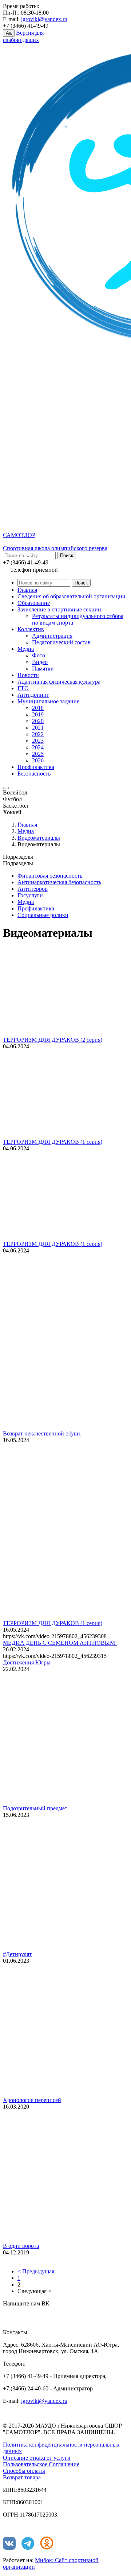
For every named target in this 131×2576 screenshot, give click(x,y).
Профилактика (36, 767)
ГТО (23, 688)
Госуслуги (30, 895)
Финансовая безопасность (50, 876)
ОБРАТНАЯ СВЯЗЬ (36, 2314)
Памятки (43, 669)
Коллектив (31, 629)
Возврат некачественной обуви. (42, 1433)
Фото (39, 655)
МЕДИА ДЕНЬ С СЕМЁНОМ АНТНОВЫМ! (60, 1643)
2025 (38, 754)
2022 (38, 734)
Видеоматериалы (39, 838)
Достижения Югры (27, 1662)
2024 (38, 747)
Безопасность (34, 774)
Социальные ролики (43, 915)
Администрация (52, 636)
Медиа (26, 649)
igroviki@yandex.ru (44, 19)
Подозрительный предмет (35, 1808)
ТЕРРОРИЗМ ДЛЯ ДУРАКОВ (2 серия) (53, 1040)
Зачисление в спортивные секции (59, 609)
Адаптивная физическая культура (59, 682)
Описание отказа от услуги (37, 2458)
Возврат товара (22, 2477)
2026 (38, 760)
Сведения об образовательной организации (72, 596)
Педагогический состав (61, 642)
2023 (38, 741)
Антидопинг (33, 695)
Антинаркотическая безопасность (59, 882)
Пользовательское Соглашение (41, 2464)
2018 (38, 708)
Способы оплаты (24, 2471)
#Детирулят (17, 1954)
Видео (40, 662)
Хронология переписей (32, 2100)
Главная (27, 590)
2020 (38, 721)
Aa (9, 33)
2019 (38, 714)
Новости (28, 675)
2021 (38, 728)
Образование (34, 603)
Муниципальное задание (48, 701)
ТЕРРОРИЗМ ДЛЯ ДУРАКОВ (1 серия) (53, 1142)
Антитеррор (33, 889)
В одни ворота (21, 2246)
